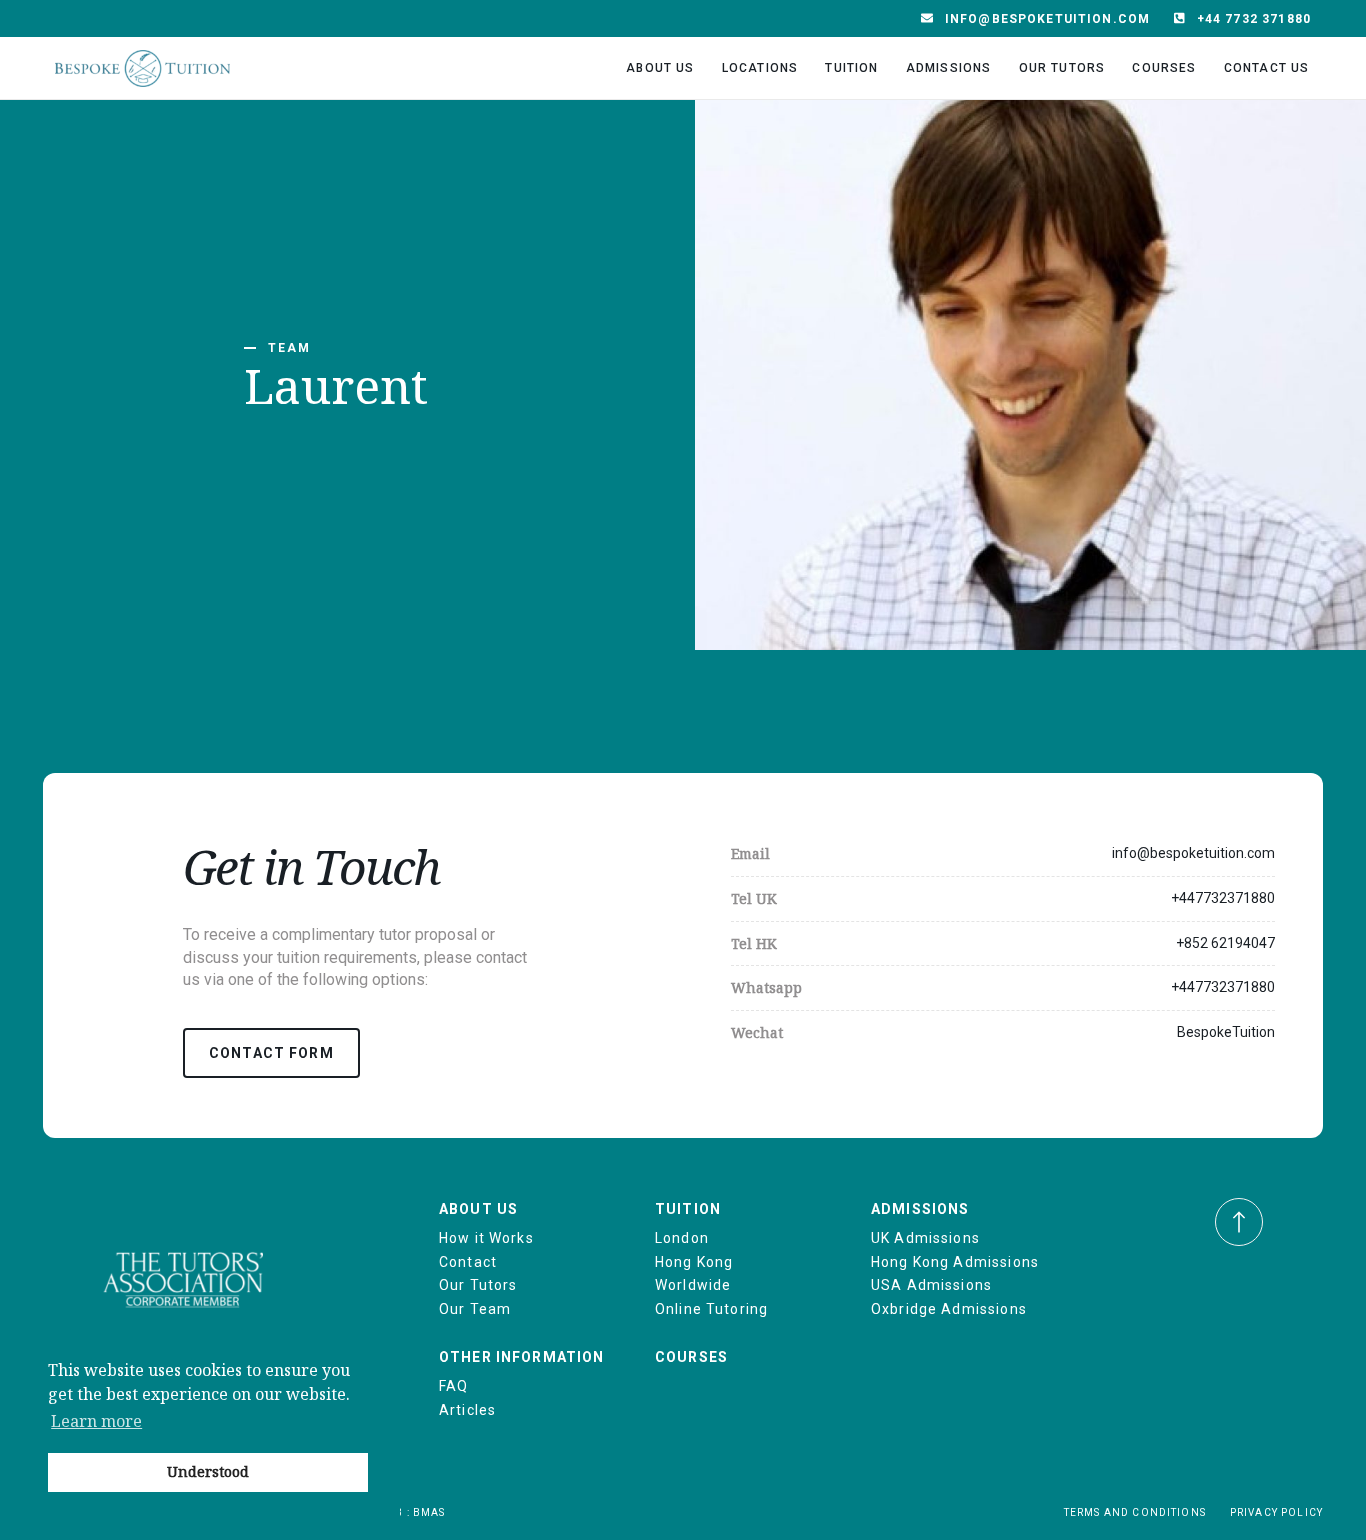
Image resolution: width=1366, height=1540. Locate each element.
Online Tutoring (711, 1309)
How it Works (486, 1238)
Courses (1164, 68)
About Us (660, 68)
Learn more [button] (96, 1421)
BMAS (429, 1512)
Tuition (851, 68)
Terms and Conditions (1135, 1512)
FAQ (453, 1386)
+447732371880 (1223, 898)
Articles (467, 1410)
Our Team (475, 1309)
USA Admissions (931, 1285)
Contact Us (1267, 68)
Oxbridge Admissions (949, 1309)
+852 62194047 (1225, 943)
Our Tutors (1062, 68)
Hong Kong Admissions (955, 1262)
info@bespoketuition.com (1047, 19)
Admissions (949, 68)
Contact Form (271, 1053)
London (682, 1238)
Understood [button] (208, 1471)
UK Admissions (925, 1238)
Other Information (522, 1357)
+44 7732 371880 (1254, 19)
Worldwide (693, 1285)
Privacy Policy (1276, 1512)
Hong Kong (694, 1262)
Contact (468, 1262)
